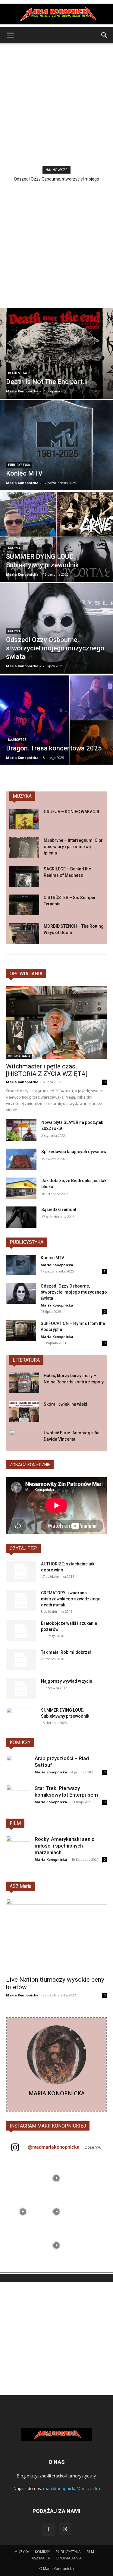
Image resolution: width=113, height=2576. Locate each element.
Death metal (18, 373)
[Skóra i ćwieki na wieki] (24, 1412)
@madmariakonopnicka (54, 2147)
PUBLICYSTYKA (27, 1242)
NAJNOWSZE (17, 740)
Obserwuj (93, 2147)
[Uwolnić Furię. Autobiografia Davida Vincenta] (24, 1440)
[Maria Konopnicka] (56, 14)
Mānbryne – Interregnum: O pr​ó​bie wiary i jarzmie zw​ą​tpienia (73, 847)
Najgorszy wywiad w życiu (67, 1681)
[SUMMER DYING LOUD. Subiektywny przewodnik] (56, 537)
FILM (15, 1823)
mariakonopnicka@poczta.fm (72, 2488)
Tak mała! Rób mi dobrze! (66, 1652)
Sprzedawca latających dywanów (74, 1152)
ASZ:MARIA (41, 2558)
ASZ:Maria (20, 1886)
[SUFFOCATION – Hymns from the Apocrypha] (21, 1331)
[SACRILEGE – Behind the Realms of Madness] (24, 876)
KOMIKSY (20, 1742)
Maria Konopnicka (22, 1082)
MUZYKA (14, 548)
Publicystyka (19, 465)
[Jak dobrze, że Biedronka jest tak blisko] (21, 1188)
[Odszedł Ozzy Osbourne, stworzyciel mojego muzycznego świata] (56, 628)
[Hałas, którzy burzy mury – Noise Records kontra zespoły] (24, 1383)
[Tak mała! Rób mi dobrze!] (21, 1660)
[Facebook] (49, 2530)
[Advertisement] (56, 103)
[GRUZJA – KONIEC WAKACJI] (24, 819)
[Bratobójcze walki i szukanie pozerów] (21, 1631)
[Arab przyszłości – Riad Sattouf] (18, 1767)
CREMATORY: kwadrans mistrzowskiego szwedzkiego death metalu (71, 1599)
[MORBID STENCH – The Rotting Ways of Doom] (24, 934)
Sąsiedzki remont (59, 1209)
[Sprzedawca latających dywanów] (21, 1159)
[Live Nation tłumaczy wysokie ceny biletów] (56, 1935)
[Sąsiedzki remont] (21, 1217)
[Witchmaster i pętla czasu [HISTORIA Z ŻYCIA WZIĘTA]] (56, 1022)
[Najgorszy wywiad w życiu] (21, 1689)
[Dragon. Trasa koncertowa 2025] (56, 720)
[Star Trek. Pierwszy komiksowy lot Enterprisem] (18, 1797)
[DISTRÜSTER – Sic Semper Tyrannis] (24, 905)
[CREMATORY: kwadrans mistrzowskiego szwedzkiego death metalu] (21, 1600)
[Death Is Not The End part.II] (56, 354)
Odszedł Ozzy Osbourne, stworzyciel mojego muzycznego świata (74, 1292)
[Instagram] (65, 2529)
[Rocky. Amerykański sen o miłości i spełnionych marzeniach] (18, 1848)
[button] (10, 35)
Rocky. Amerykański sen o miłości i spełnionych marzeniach (65, 1846)
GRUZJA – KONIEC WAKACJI (71, 812)
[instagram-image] (23, 2178)
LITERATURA (26, 1360)
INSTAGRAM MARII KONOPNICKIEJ (48, 2126)
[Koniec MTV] (56, 445)
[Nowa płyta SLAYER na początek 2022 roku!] (21, 1130)
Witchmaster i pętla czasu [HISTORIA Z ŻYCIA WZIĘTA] (47, 1070)
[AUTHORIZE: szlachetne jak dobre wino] (21, 1571)
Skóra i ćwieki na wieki (65, 1404)
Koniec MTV (52, 1258)
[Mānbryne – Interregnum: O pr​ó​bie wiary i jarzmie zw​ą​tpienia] (24, 848)
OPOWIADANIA (26, 974)
